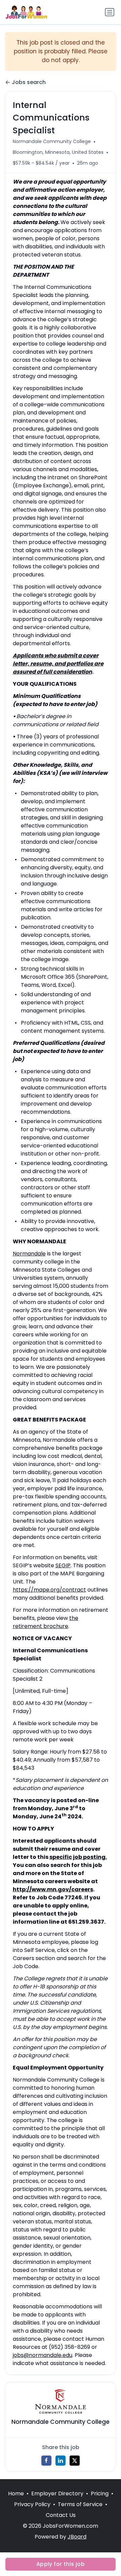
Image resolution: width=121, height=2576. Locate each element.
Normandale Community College (52, 141)
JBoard (77, 2537)
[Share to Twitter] (75, 2461)
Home (16, 2493)
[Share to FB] (46, 2461)
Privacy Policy (32, 2504)
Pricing (100, 2493)
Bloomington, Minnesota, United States (58, 152)
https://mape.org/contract (49, 1590)
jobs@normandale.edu (43, 2355)
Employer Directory (57, 2493)
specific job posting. (78, 1857)
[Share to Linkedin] (61, 2461)
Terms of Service (80, 2504)
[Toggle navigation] (110, 12)
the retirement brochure (46, 1622)
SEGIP (63, 1565)
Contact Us (61, 2515)
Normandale (29, 1254)
